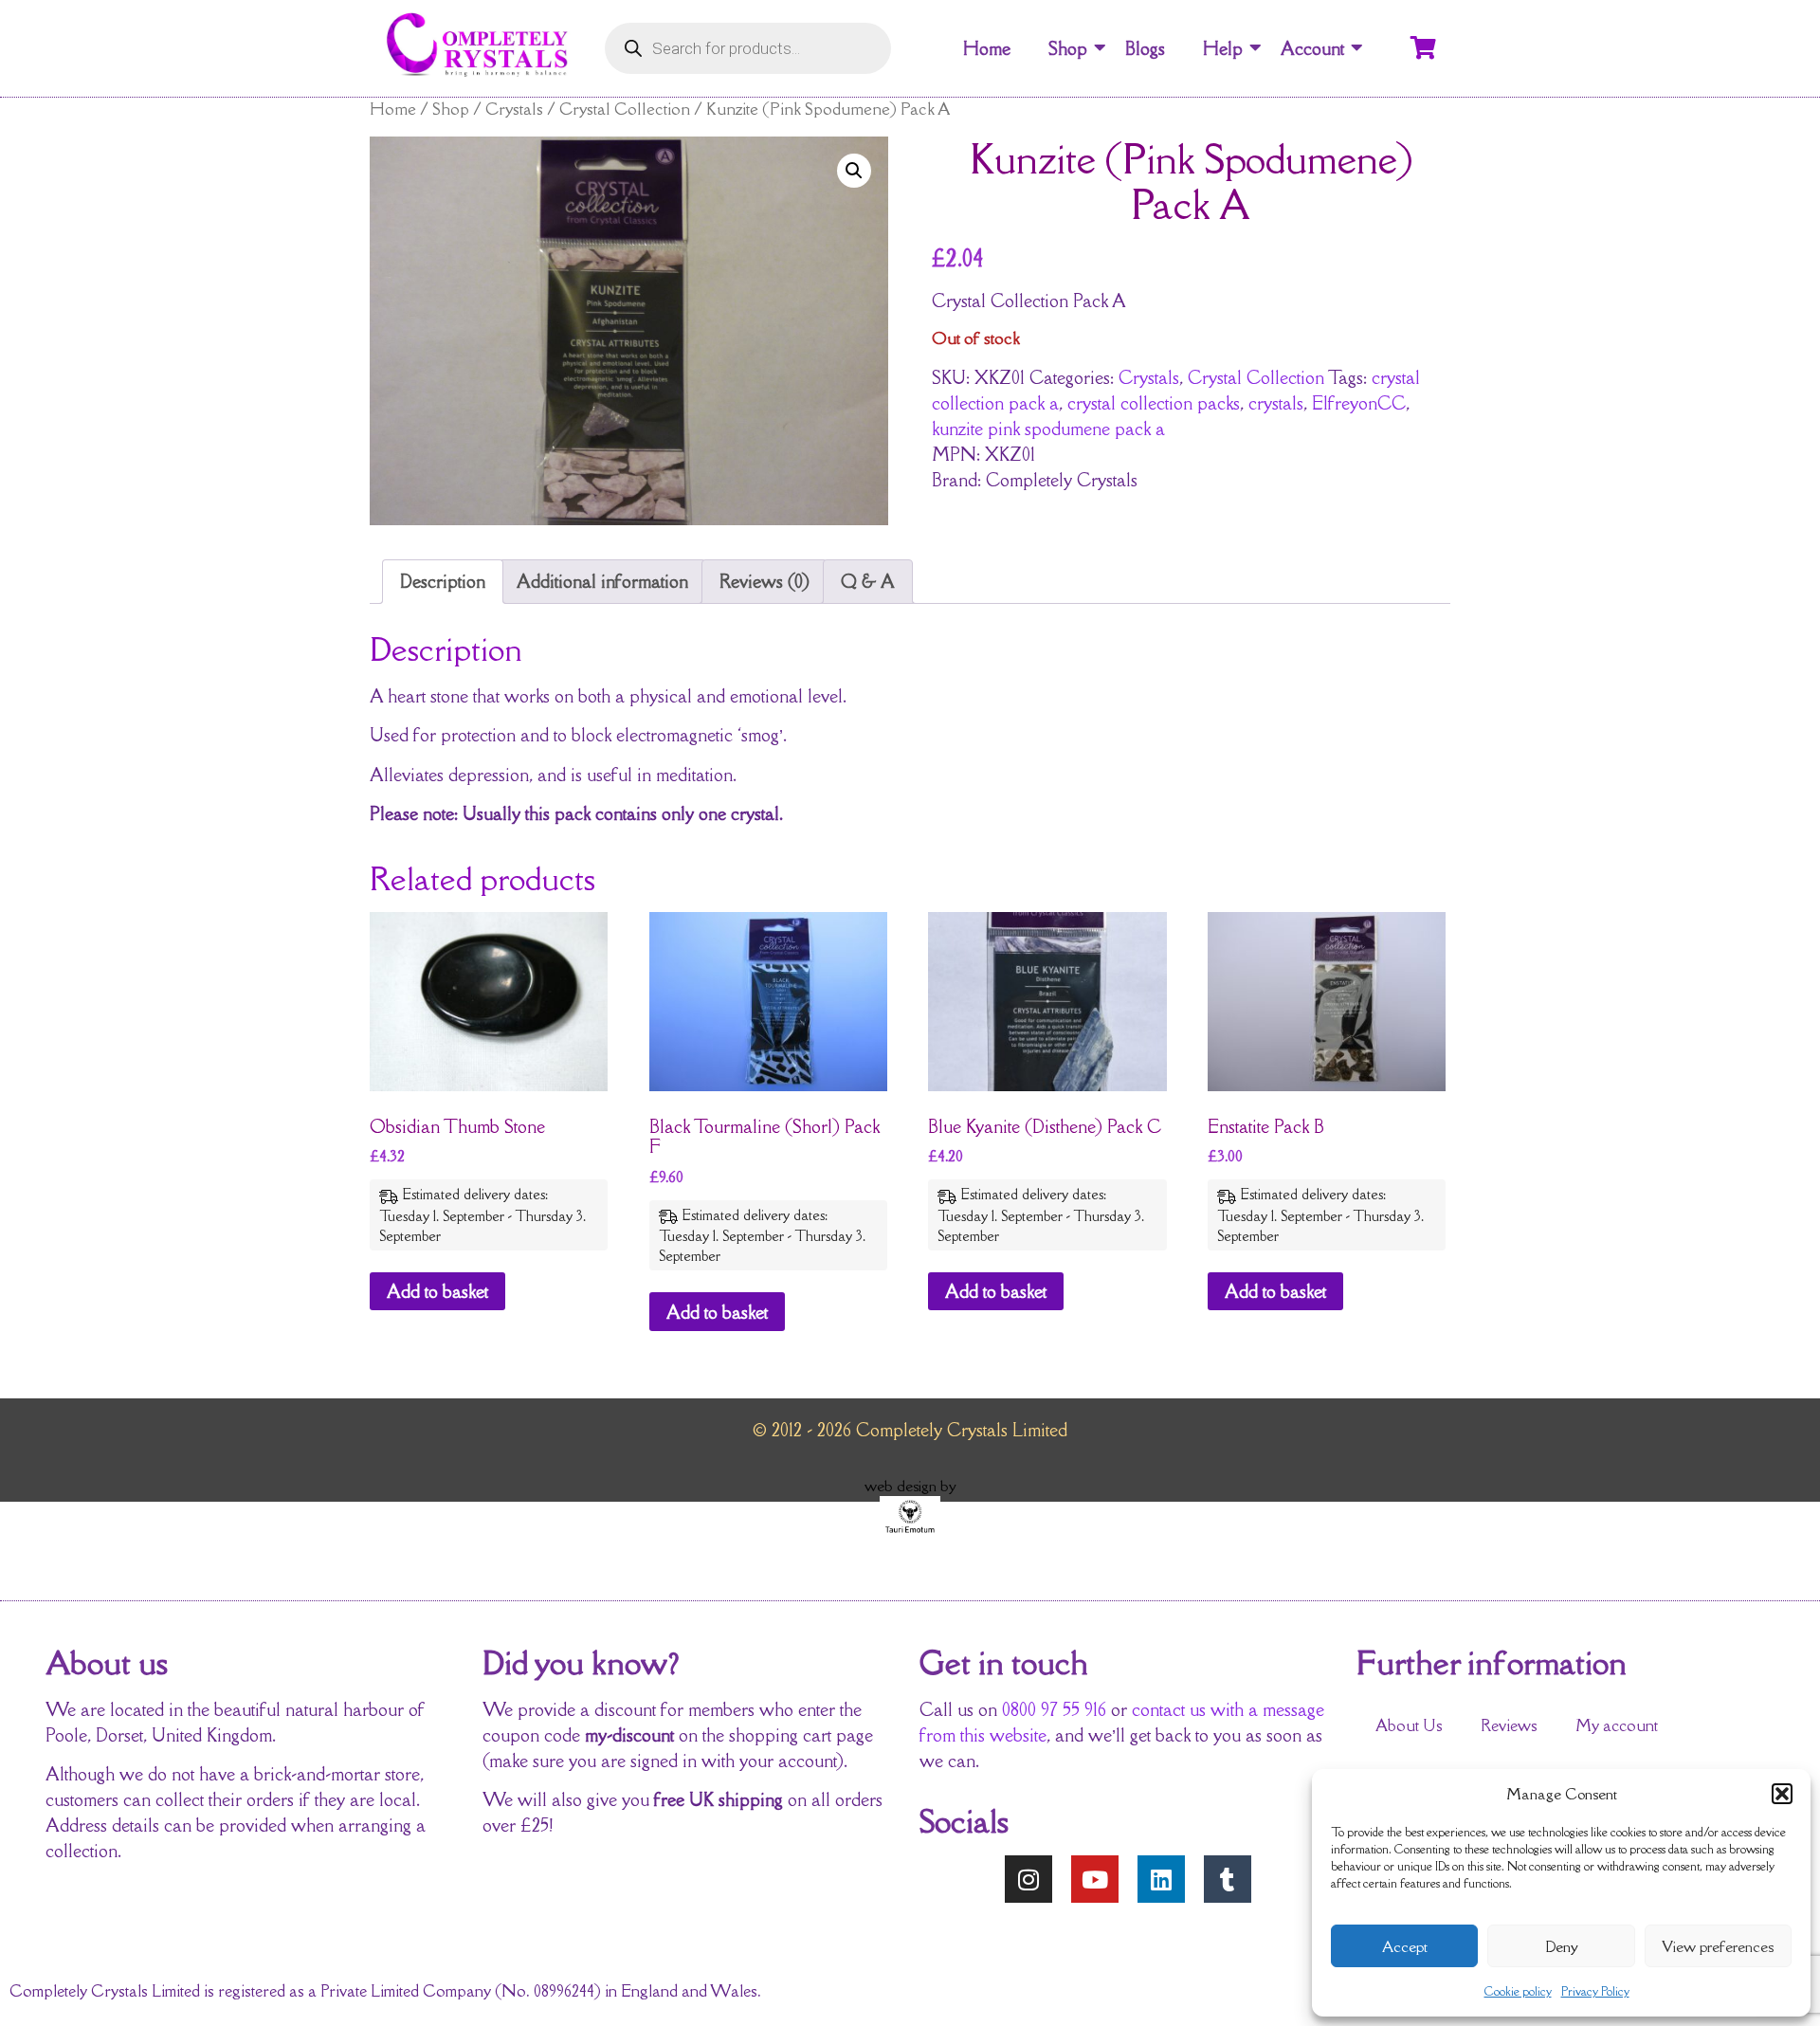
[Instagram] (1028, 1879)
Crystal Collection (625, 109)
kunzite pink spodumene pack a (1048, 429)
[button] (1782, 1794)
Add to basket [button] (437, 1291)
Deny (1562, 1946)
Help (1223, 48)
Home (987, 48)
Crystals (514, 109)
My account (1617, 1725)
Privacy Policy (1595, 1991)
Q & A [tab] (868, 581)
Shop (1068, 48)
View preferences (1718, 1946)
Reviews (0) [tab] (764, 581)
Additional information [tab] (602, 581)
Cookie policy (1518, 1991)
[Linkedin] (1161, 1879)
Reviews (1509, 1725)
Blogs (1145, 48)
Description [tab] (443, 581)
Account (1312, 48)
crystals (1276, 403)
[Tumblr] (1228, 1879)
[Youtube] (1095, 1879)
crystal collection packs (1154, 403)
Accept (1405, 1946)
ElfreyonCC (1359, 403)
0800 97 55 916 (1054, 1709)
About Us (1409, 1725)
